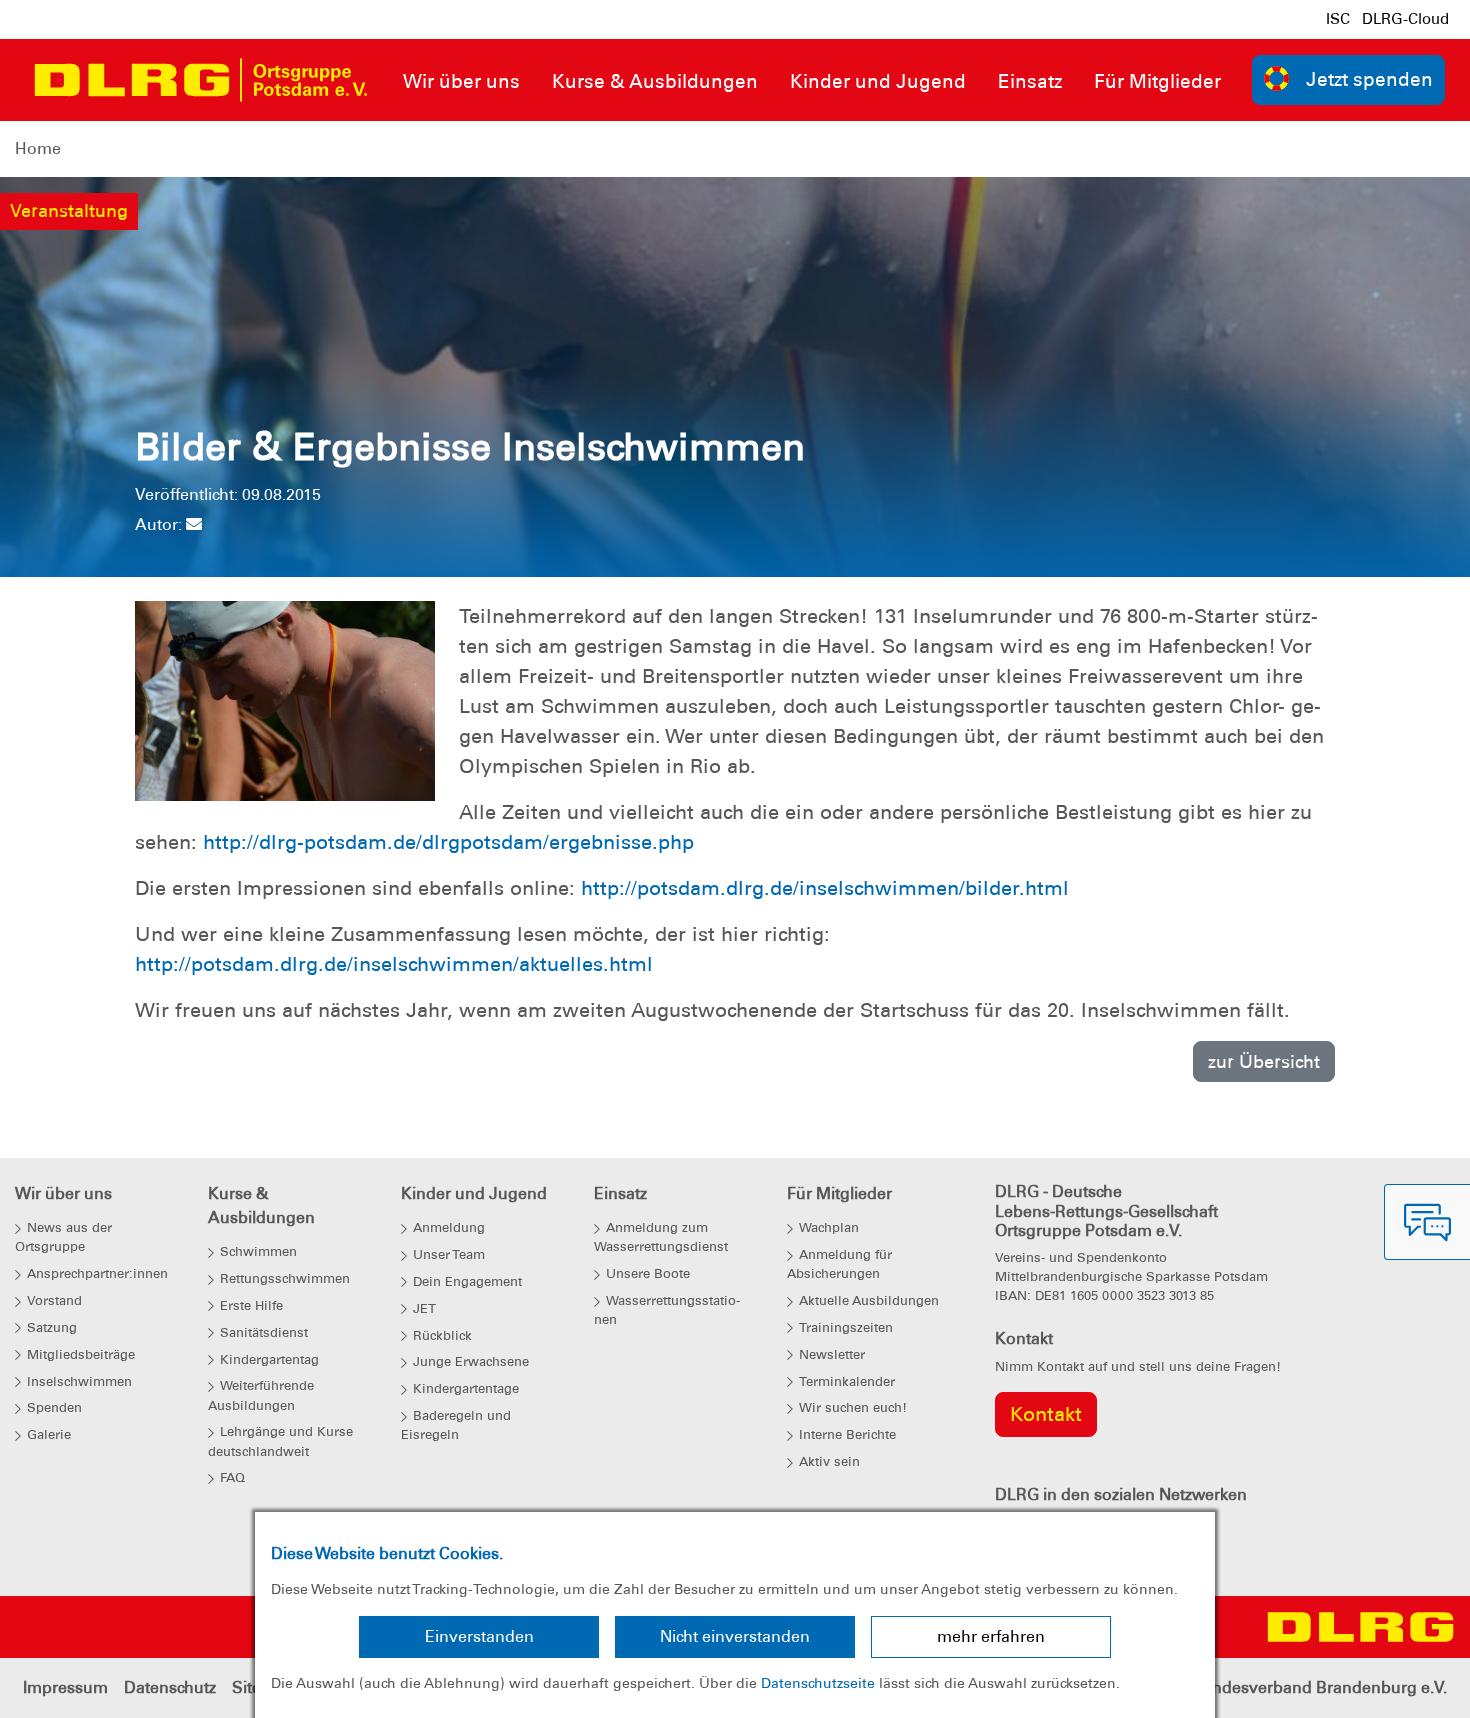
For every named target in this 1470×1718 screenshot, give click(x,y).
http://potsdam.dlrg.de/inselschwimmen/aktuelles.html (394, 964)
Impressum (65, 1687)
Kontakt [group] (1046, 1414)
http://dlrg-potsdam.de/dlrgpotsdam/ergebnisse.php (448, 842)
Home (38, 148)
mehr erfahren (991, 1636)
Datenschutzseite (818, 1683)
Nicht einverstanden (735, 1636)
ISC (1338, 19)
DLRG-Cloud (1405, 19)
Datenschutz (170, 1687)
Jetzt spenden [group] (1369, 79)
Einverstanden (479, 1636)
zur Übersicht (1264, 1061)
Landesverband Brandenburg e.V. (1320, 1687)
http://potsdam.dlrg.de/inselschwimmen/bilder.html (825, 888)
